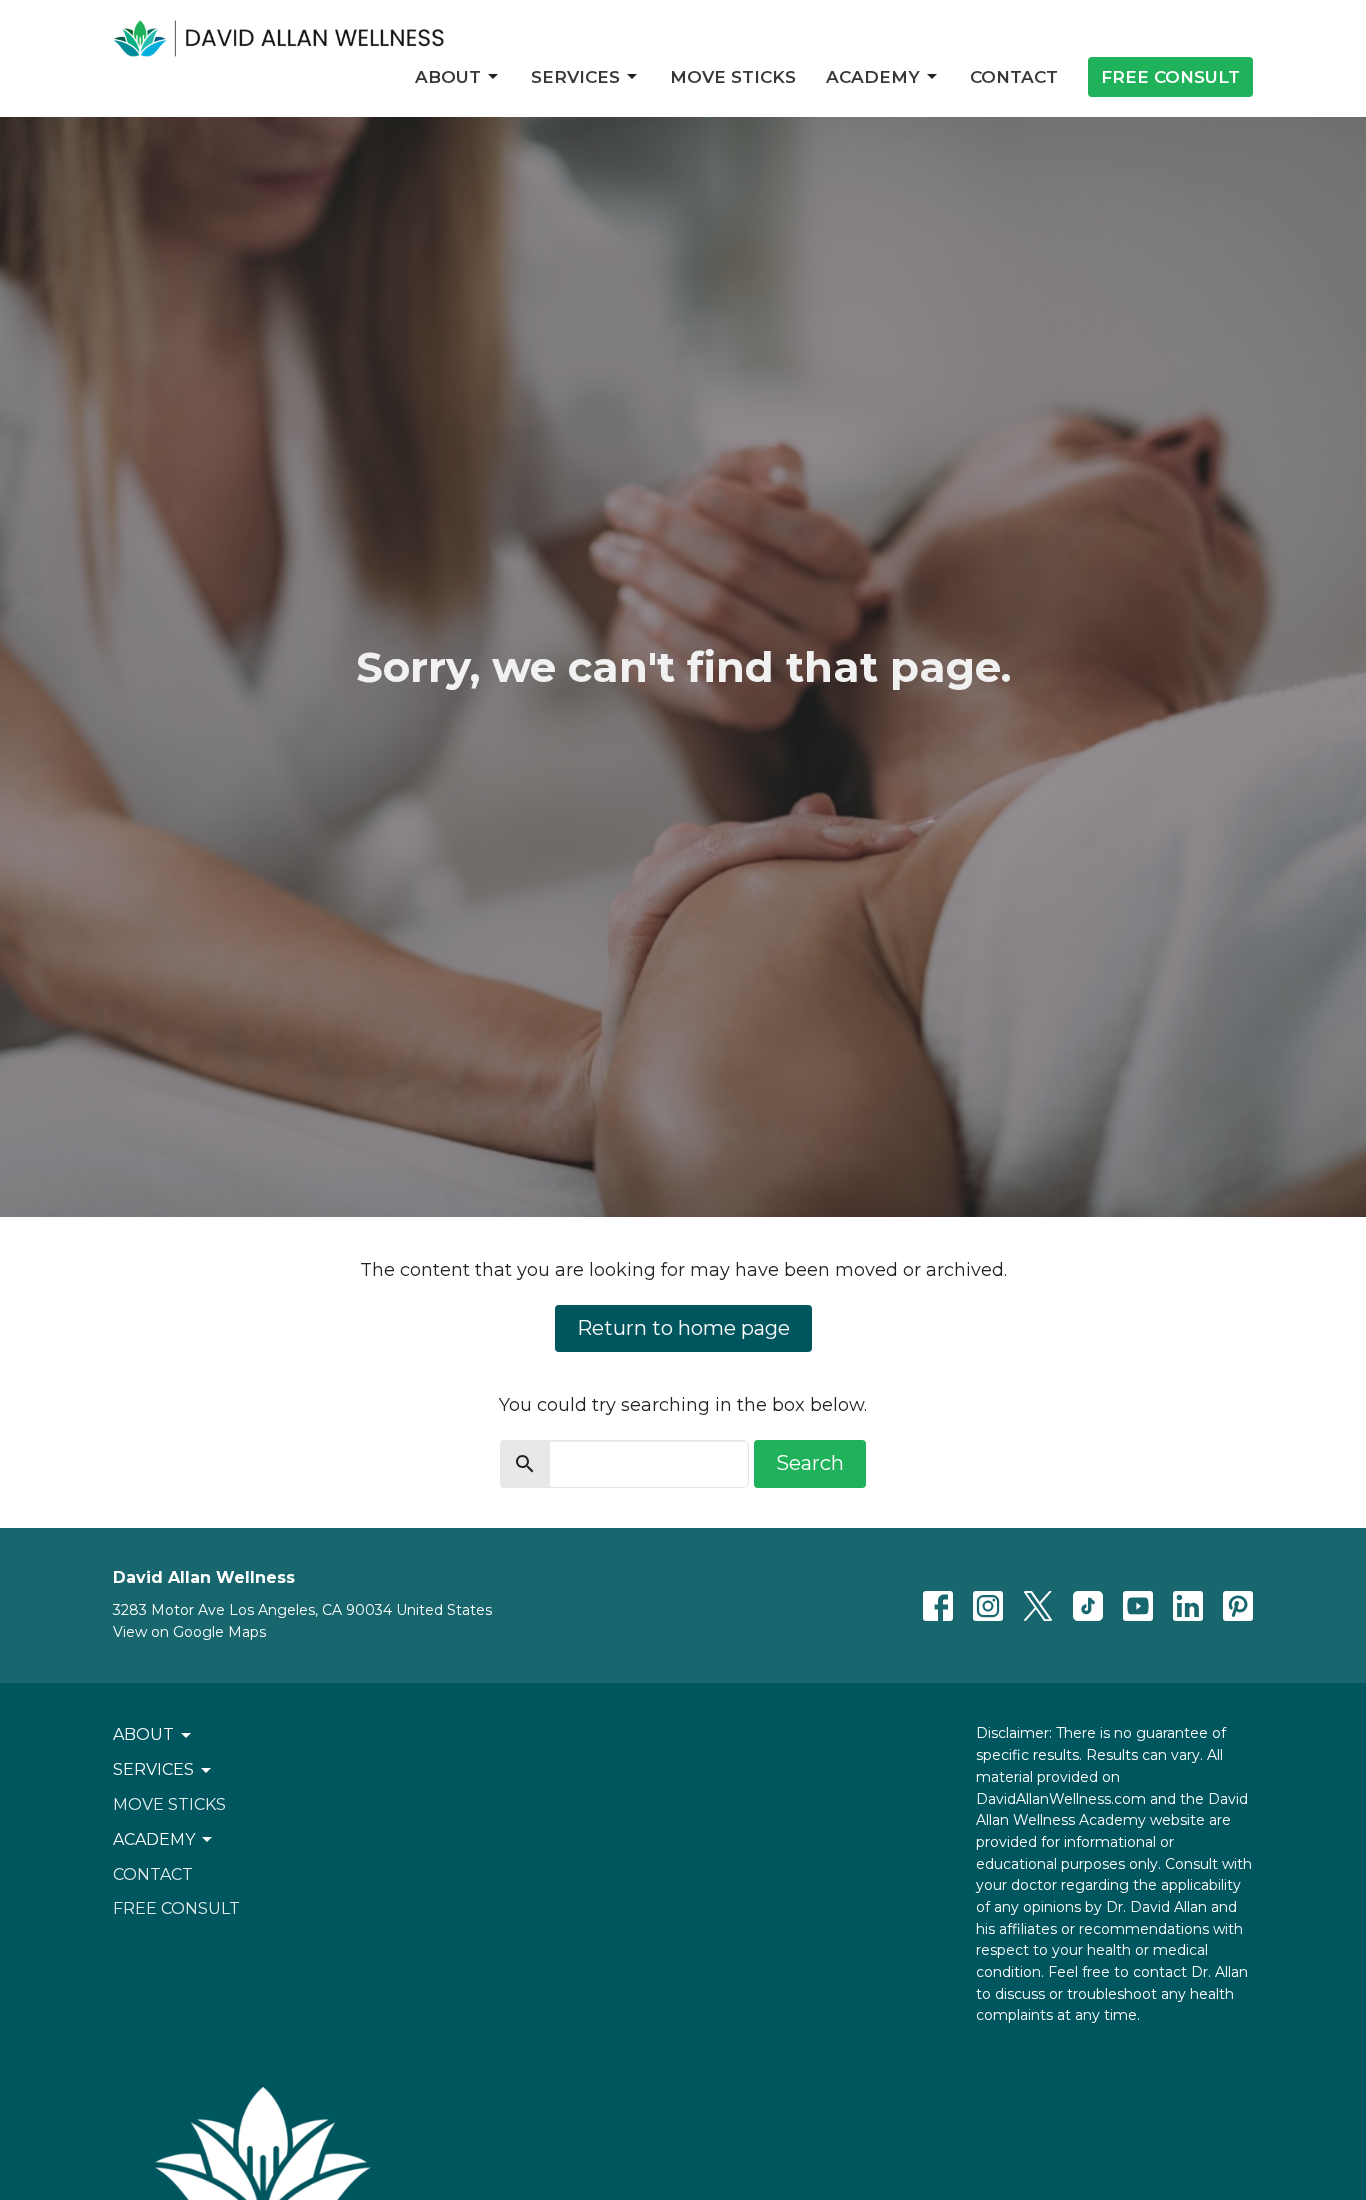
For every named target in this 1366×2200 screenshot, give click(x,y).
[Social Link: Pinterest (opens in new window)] (1238, 1606)
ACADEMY (873, 77)
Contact (1014, 77)
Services (575, 77)
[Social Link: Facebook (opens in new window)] (938, 1606)
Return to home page (683, 1328)
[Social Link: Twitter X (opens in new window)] (1038, 1606)
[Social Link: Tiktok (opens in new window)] (1088, 1606)
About (448, 77)
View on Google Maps (189, 1632)
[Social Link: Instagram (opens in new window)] (988, 1606)
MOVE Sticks (733, 77)
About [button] (143, 1734)
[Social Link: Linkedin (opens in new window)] (1188, 1606)
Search (810, 1463)
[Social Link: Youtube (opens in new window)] (1138, 1606)
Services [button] (153, 1769)
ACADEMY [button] (154, 1839)
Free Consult (1170, 77)
